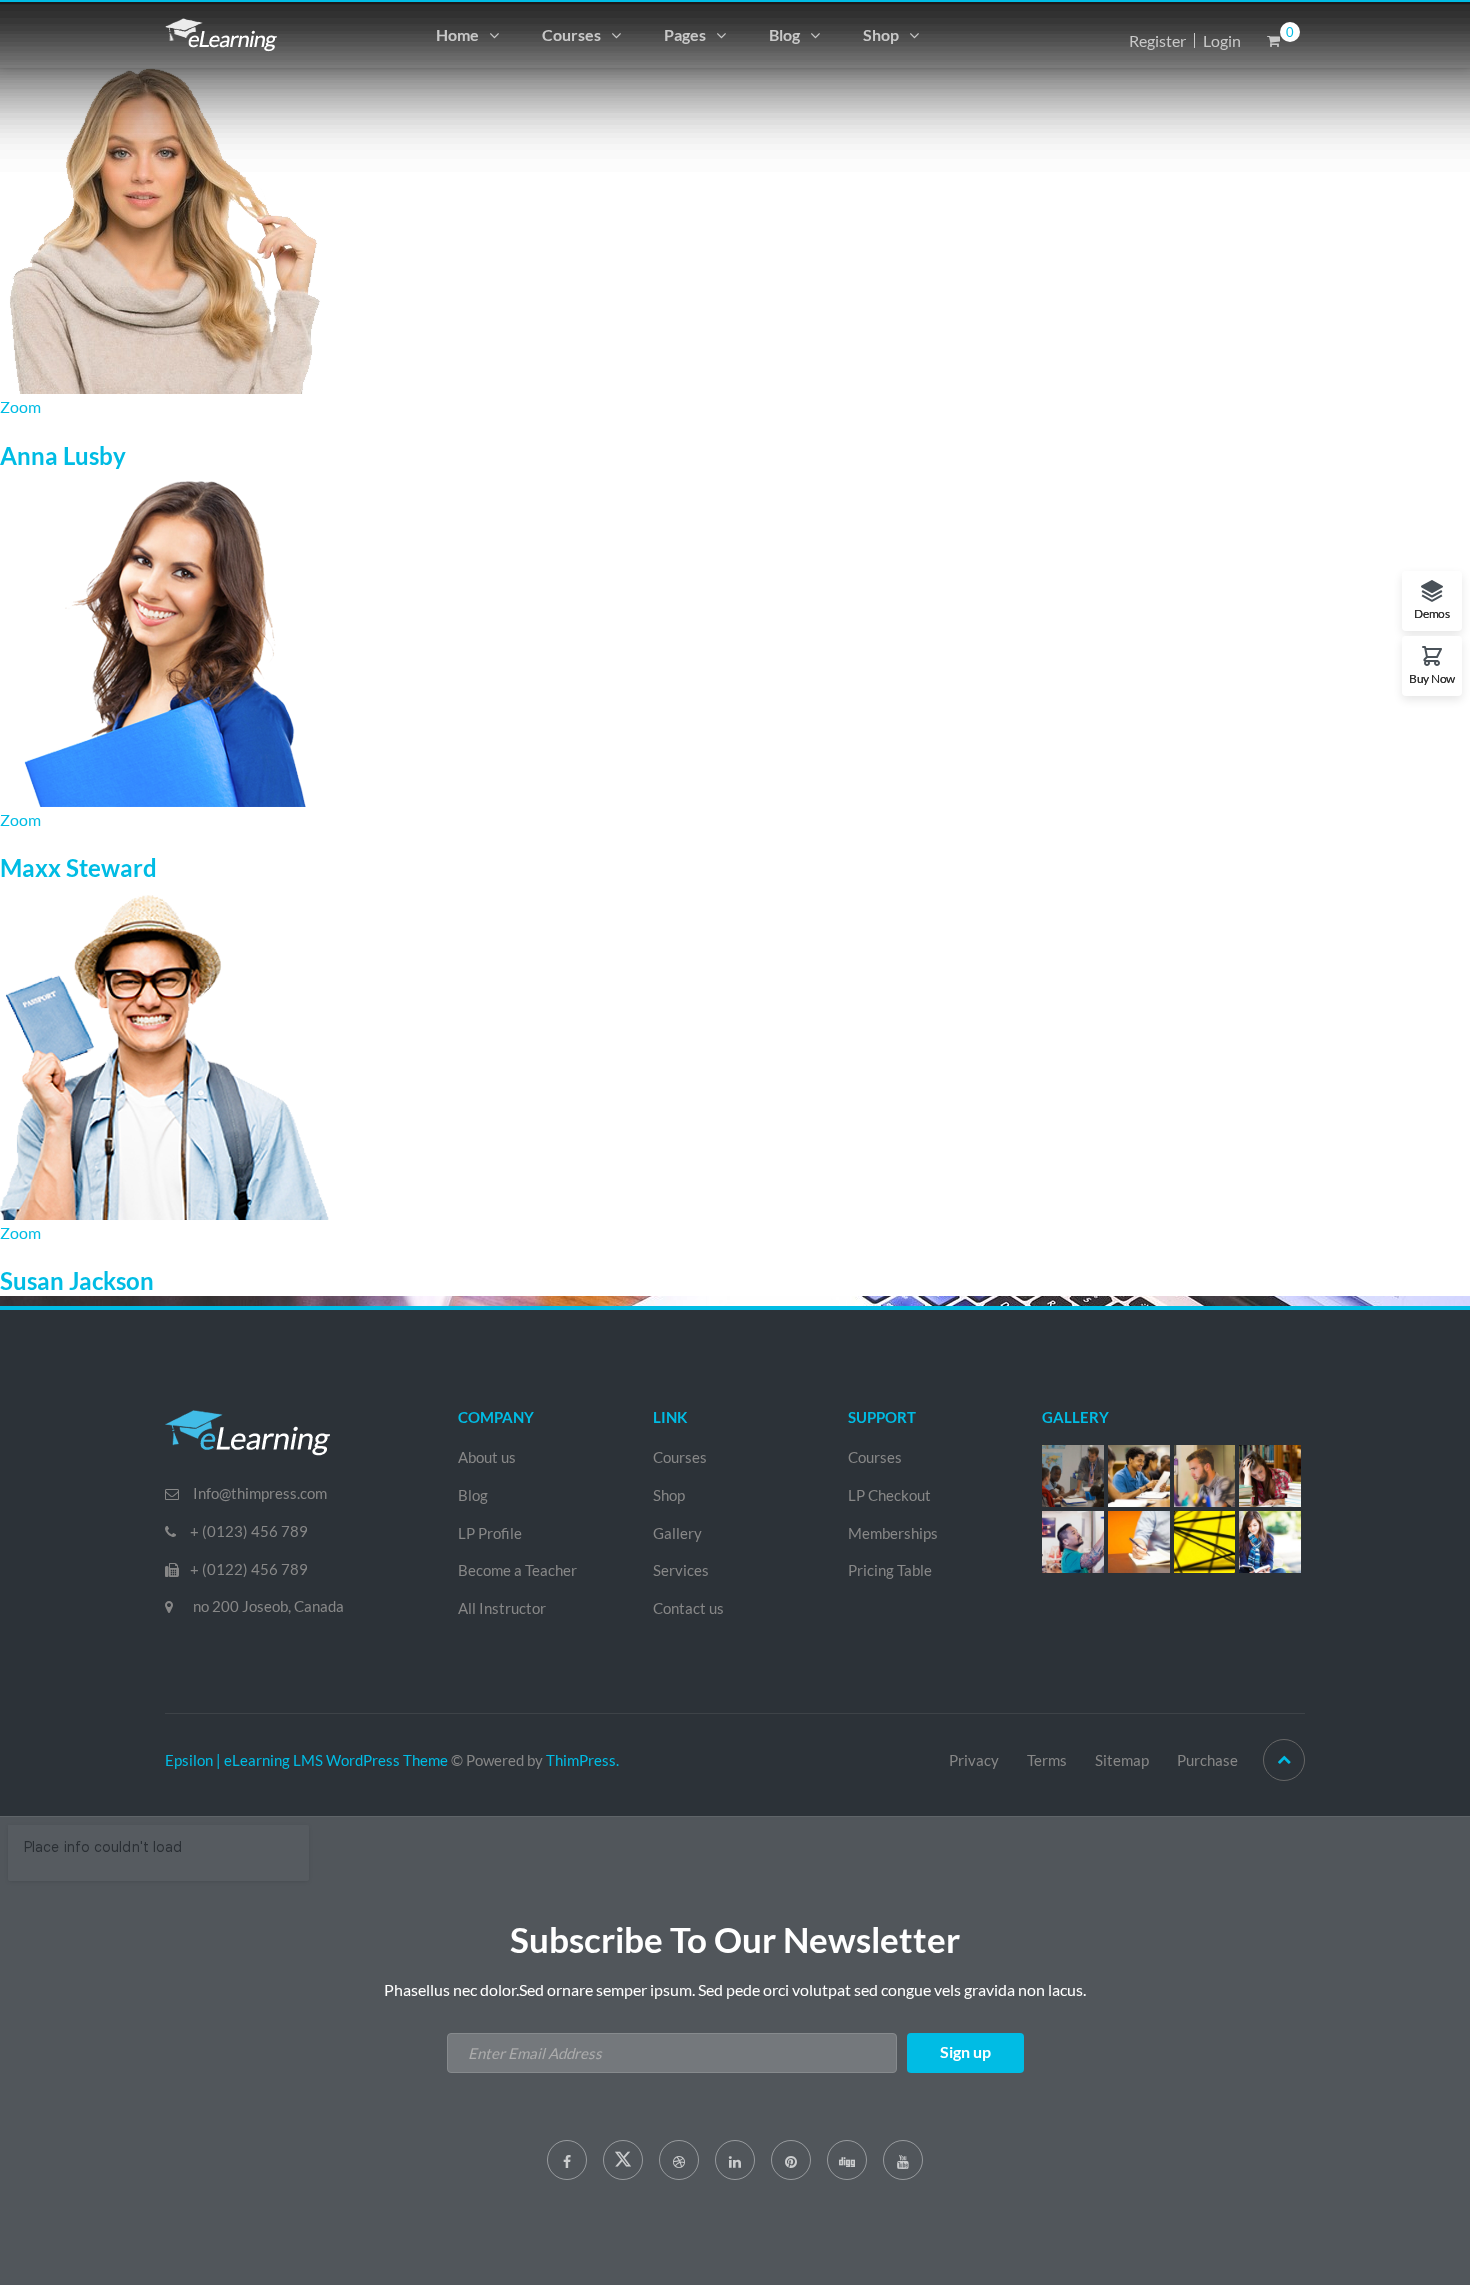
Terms (1047, 1760)
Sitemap (1122, 1760)
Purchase (1207, 1760)
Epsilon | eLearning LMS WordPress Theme (306, 1760)
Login (1222, 40)
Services (681, 1570)
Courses (571, 34)
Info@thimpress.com (260, 1493)
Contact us (688, 1608)
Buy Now (1432, 678)
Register (1157, 40)
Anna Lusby (63, 455)
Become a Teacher (517, 1570)
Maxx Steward (78, 867)
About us (487, 1457)
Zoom (20, 406)
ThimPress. (582, 1760)
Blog (784, 34)
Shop (881, 34)
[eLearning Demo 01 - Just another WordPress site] (221, 32)
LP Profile (490, 1533)
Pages (685, 34)
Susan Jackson (77, 1280)
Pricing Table (890, 1570)
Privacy (974, 1760)
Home (457, 34)
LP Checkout (889, 1495)
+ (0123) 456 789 (249, 1531)
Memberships (893, 1533)
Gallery (677, 1533)
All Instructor (502, 1608)
